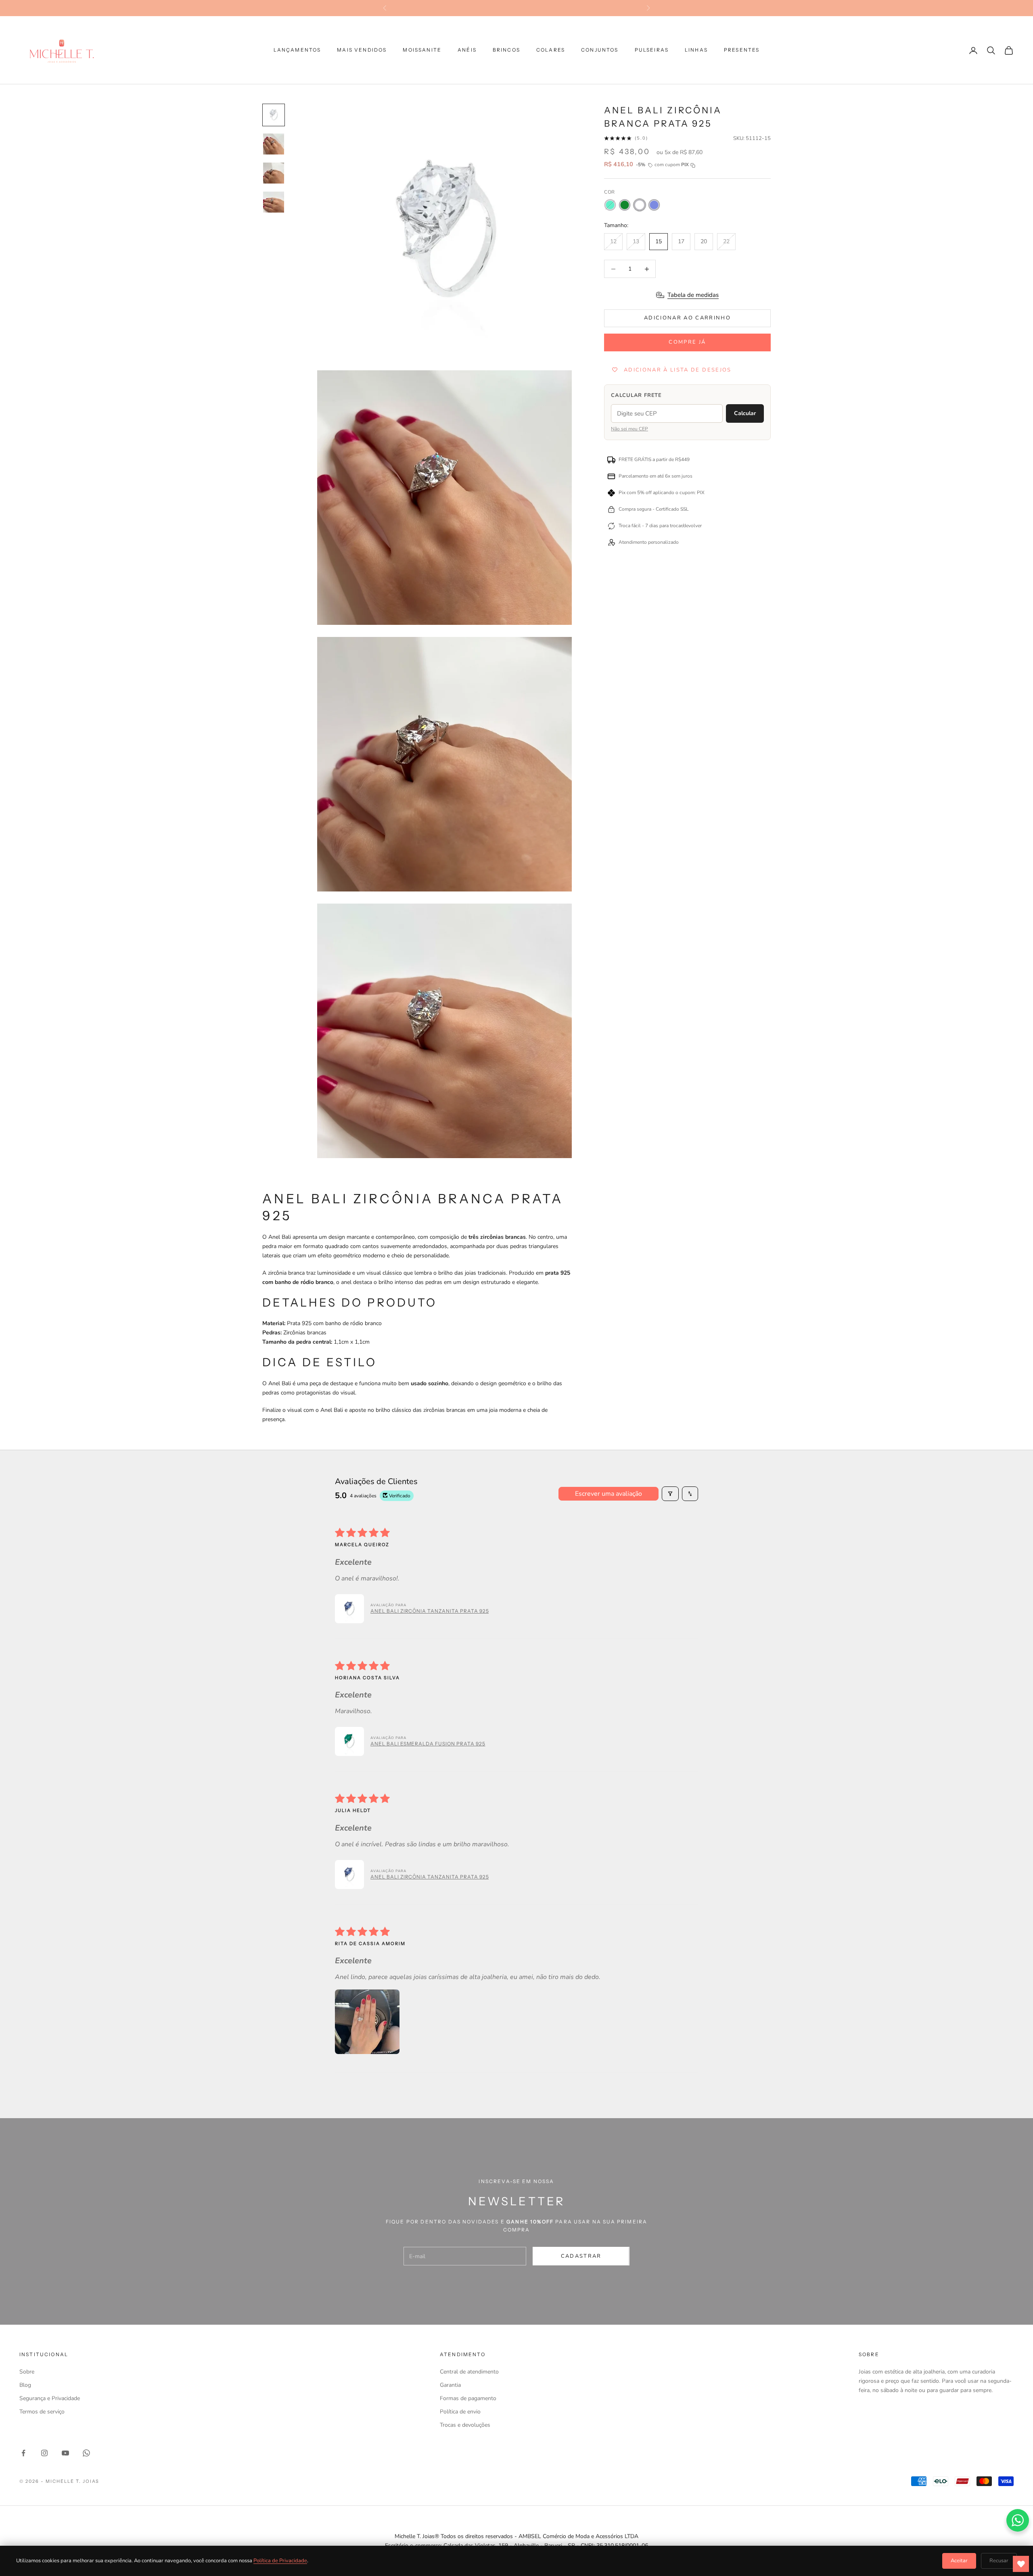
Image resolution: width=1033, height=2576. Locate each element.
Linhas (696, 50)
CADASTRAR (581, 2256)
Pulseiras (652, 50)
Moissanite (422, 50)
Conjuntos (600, 50)
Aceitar (959, 2561)
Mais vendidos (362, 50)
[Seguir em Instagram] (44, 2453)
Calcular (745, 414)
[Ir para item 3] (274, 173)
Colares (551, 50)
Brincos (506, 50)
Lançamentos (297, 50)
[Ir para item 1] (274, 115)
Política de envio (460, 2412)
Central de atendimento (469, 2372)
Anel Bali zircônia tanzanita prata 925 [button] (430, 1611)
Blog (25, 2385)
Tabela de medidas (693, 295)
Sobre (27, 2372)
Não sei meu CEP (629, 429)
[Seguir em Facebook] (23, 2453)
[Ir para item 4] (274, 202)
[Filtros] (670, 1494)
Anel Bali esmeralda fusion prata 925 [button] (428, 1744)
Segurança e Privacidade (50, 2398)
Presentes (742, 50)
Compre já (687, 342)
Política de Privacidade (280, 2561)
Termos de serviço (42, 2412)
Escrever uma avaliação (609, 1494)
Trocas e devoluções (465, 2425)
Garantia (450, 2385)
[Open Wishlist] (1021, 2564)
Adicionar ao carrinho (687, 318)
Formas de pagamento (468, 2398)
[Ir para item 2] (274, 144)
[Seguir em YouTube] (65, 2453)
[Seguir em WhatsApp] (86, 2453)
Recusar (999, 2561)
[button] (349, 1609)
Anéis (467, 50)
